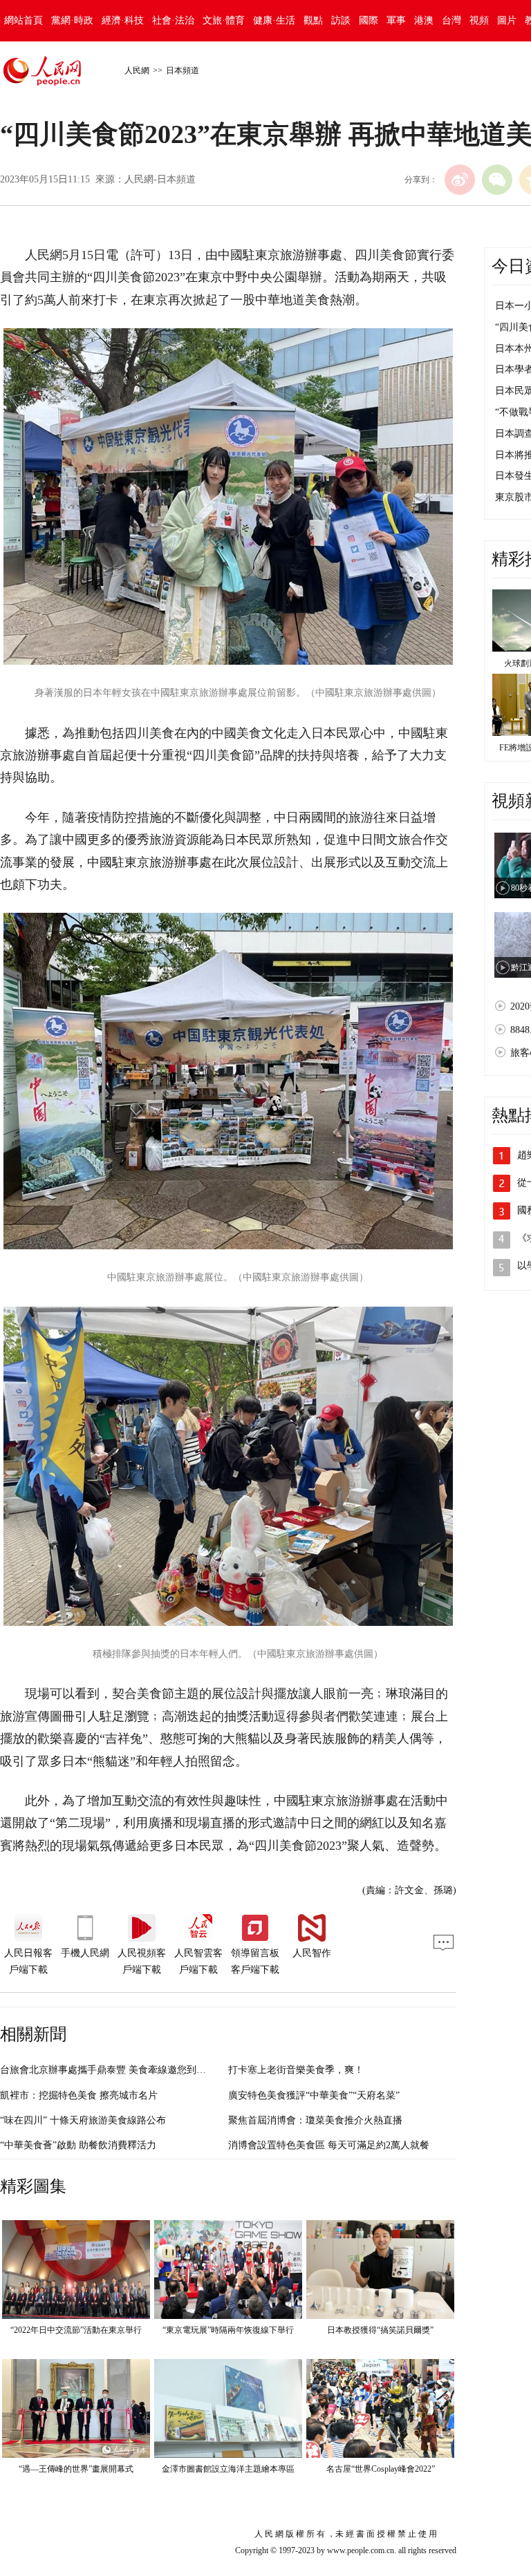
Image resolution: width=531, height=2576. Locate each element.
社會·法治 (173, 20)
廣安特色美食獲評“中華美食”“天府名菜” (314, 2095)
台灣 (451, 20)
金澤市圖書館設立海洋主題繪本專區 (228, 2469)
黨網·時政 (72, 20)
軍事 (396, 20)
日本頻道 (183, 70)
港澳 (424, 20)
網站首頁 (24, 20)
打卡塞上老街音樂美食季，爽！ (296, 2070)
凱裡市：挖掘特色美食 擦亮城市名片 (79, 2095)
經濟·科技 (123, 20)
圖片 (507, 20)
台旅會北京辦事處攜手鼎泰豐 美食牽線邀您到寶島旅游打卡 (127, 2070)
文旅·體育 (224, 20)
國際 (369, 20)
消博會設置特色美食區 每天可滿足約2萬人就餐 (329, 2145)
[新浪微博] (460, 180)
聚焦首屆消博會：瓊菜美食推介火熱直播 (315, 2120)
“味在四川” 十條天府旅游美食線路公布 (83, 2120)
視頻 (479, 20)
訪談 (341, 20)
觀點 (313, 20)
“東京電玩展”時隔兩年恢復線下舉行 (228, 2330)
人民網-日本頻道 (160, 179)
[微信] (497, 180)
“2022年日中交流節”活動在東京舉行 (76, 2330)
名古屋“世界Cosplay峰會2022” (381, 2469)
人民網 (137, 70)
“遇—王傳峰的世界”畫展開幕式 (76, 2469)
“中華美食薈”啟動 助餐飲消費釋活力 (78, 2145)
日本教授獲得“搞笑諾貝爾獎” (380, 2330)
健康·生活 (274, 20)
